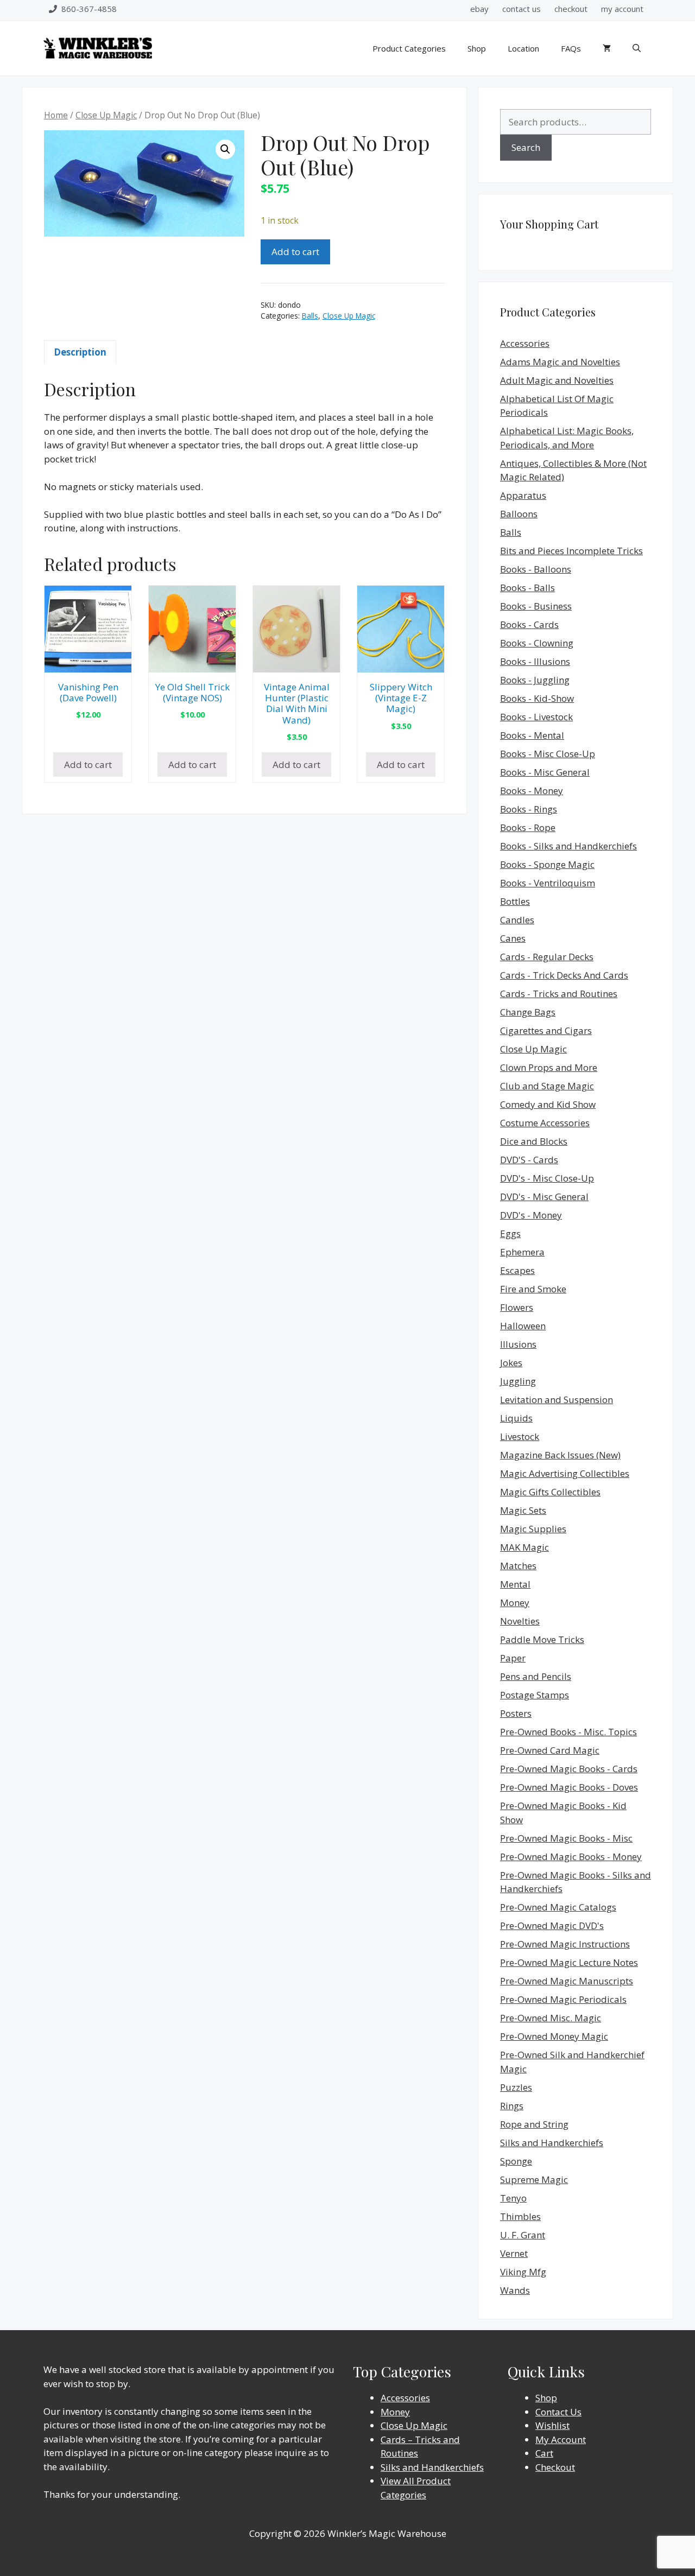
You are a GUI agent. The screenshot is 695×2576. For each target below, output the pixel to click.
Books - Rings (529, 809)
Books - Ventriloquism (548, 883)
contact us (522, 9)
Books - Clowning (537, 643)
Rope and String (534, 2124)
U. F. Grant (523, 2235)
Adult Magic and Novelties (557, 380)
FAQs (571, 48)
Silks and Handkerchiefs (552, 2143)
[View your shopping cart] (607, 48)
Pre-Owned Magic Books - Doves (569, 1787)
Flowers (517, 1307)
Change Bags (528, 1012)
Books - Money (532, 791)
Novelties (520, 1621)
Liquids (516, 1418)
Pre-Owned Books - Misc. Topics (568, 1732)
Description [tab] (80, 352)
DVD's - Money (531, 1215)
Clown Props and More (549, 1067)
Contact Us (558, 2412)
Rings (512, 2106)
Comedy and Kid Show (548, 1104)
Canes (513, 938)
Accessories (525, 343)
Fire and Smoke (533, 1289)
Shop (477, 48)
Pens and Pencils (536, 1676)
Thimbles (520, 2216)
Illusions (518, 1344)
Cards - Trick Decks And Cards (564, 975)
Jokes (511, 1363)
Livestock (520, 1436)
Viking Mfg (523, 2272)
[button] (225, 149)
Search (526, 147)
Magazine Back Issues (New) (560, 1455)
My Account (561, 2439)
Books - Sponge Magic (547, 864)
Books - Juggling (535, 680)
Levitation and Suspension (557, 1400)
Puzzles (516, 2087)
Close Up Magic (106, 115)
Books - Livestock (536, 717)
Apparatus (523, 495)
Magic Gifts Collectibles (550, 1492)
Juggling (518, 1381)
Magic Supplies (533, 1529)
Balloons (519, 514)
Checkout (555, 2467)
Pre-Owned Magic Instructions (565, 1944)
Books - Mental (532, 735)
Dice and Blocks (534, 1141)
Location (523, 48)
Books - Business (536, 606)
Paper (513, 1658)
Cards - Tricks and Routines (559, 994)
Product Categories (409, 48)
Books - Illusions (535, 661)
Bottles (515, 901)
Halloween (523, 1326)
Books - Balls (527, 588)
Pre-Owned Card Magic (550, 1750)
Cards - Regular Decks (547, 957)
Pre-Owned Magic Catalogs (558, 1907)
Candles (517, 920)
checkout (571, 9)
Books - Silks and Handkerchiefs (568, 846)
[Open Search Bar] (637, 48)
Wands (515, 2290)
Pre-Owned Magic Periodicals (563, 1999)
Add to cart (295, 252)
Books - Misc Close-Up (548, 754)
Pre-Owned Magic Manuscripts (567, 1981)
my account (622, 9)
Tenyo (513, 2198)
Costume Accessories (545, 1123)
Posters (516, 1713)
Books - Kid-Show (537, 698)
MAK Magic (525, 1547)
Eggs (510, 1233)
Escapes (517, 1270)
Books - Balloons (536, 569)
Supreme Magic (534, 2180)
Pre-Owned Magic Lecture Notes (569, 1962)
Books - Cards (529, 624)
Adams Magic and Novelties (560, 362)
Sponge (516, 2161)
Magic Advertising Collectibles (565, 1473)
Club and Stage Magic (547, 1086)
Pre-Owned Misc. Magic (551, 2018)
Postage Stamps (535, 1695)
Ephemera (522, 1252)
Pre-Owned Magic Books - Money (571, 1857)
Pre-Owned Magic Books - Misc (566, 1838)
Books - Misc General (545, 772)
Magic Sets (523, 1510)
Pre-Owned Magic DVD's (552, 1925)
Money (515, 1603)
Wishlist (552, 2425)
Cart (544, 2453)
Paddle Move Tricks (542, 1639)
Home (56, 115)
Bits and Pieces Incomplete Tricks (571, 551)
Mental (515, 1584)
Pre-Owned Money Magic (554, 2036)
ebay (479, 9)
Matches (518, 1566)
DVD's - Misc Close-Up (547, 1178)
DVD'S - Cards (529, 1160)
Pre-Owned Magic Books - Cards (569, 1769)
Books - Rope (528, 827)
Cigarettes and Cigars (546, 1030)
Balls (310, 316)
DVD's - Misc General (544, 1197)
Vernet (514, 2253)
